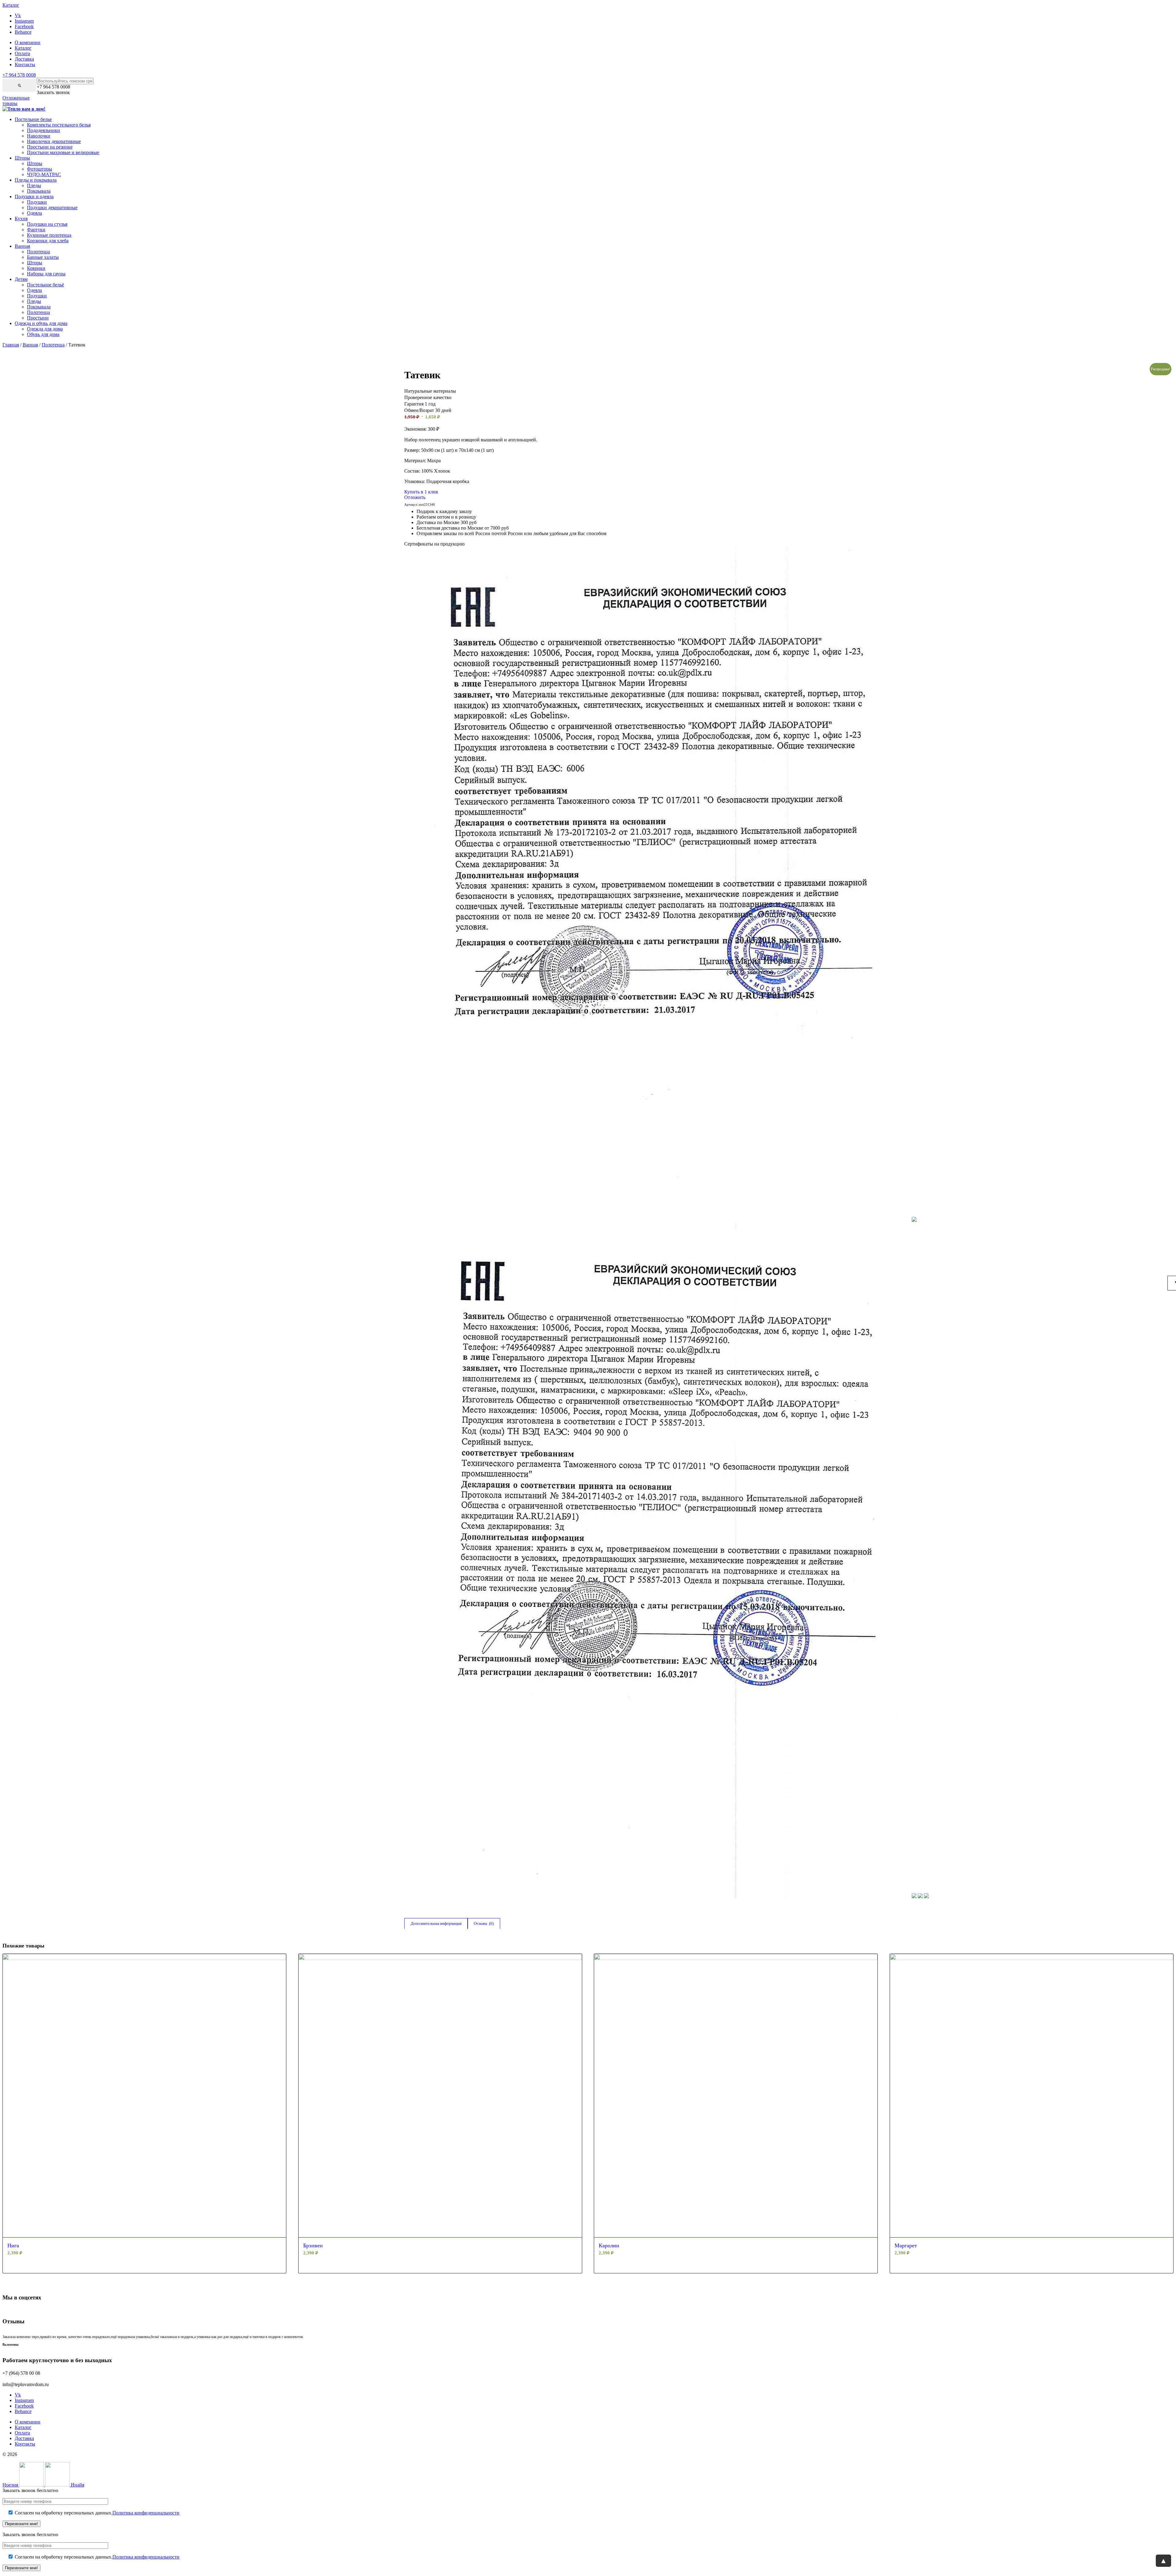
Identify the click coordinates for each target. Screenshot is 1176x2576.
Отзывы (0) (484, 1923)
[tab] (436, 1924)
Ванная (30, 345)
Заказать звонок (53, 92)
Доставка (24, 59)
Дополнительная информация (436, 1923)
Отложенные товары (16, 101)
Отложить (415, 497)
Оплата (22, 53)
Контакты (25, 64)
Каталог (23, 48)
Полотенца (53, 345)
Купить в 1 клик (421, 492)
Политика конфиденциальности (146, 2513)
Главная (11, 345)
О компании (28, 42)
